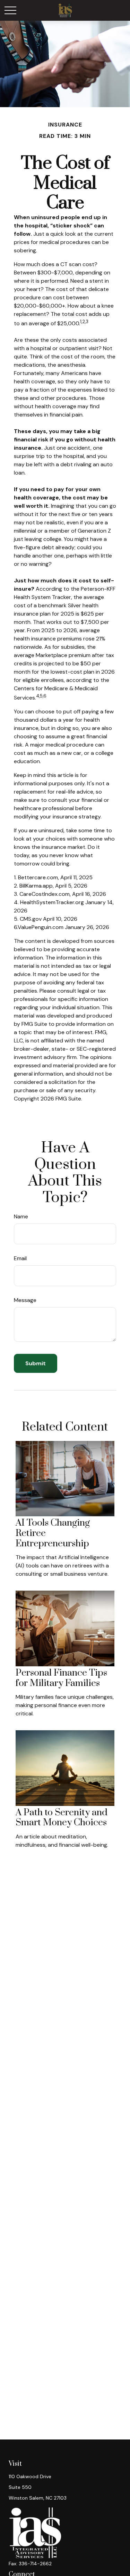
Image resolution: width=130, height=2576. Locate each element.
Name (21, 1216)
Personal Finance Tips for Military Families (61, 1678)
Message (25, 1300)
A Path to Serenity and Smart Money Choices (62, 1818)
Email (20, 1258)
